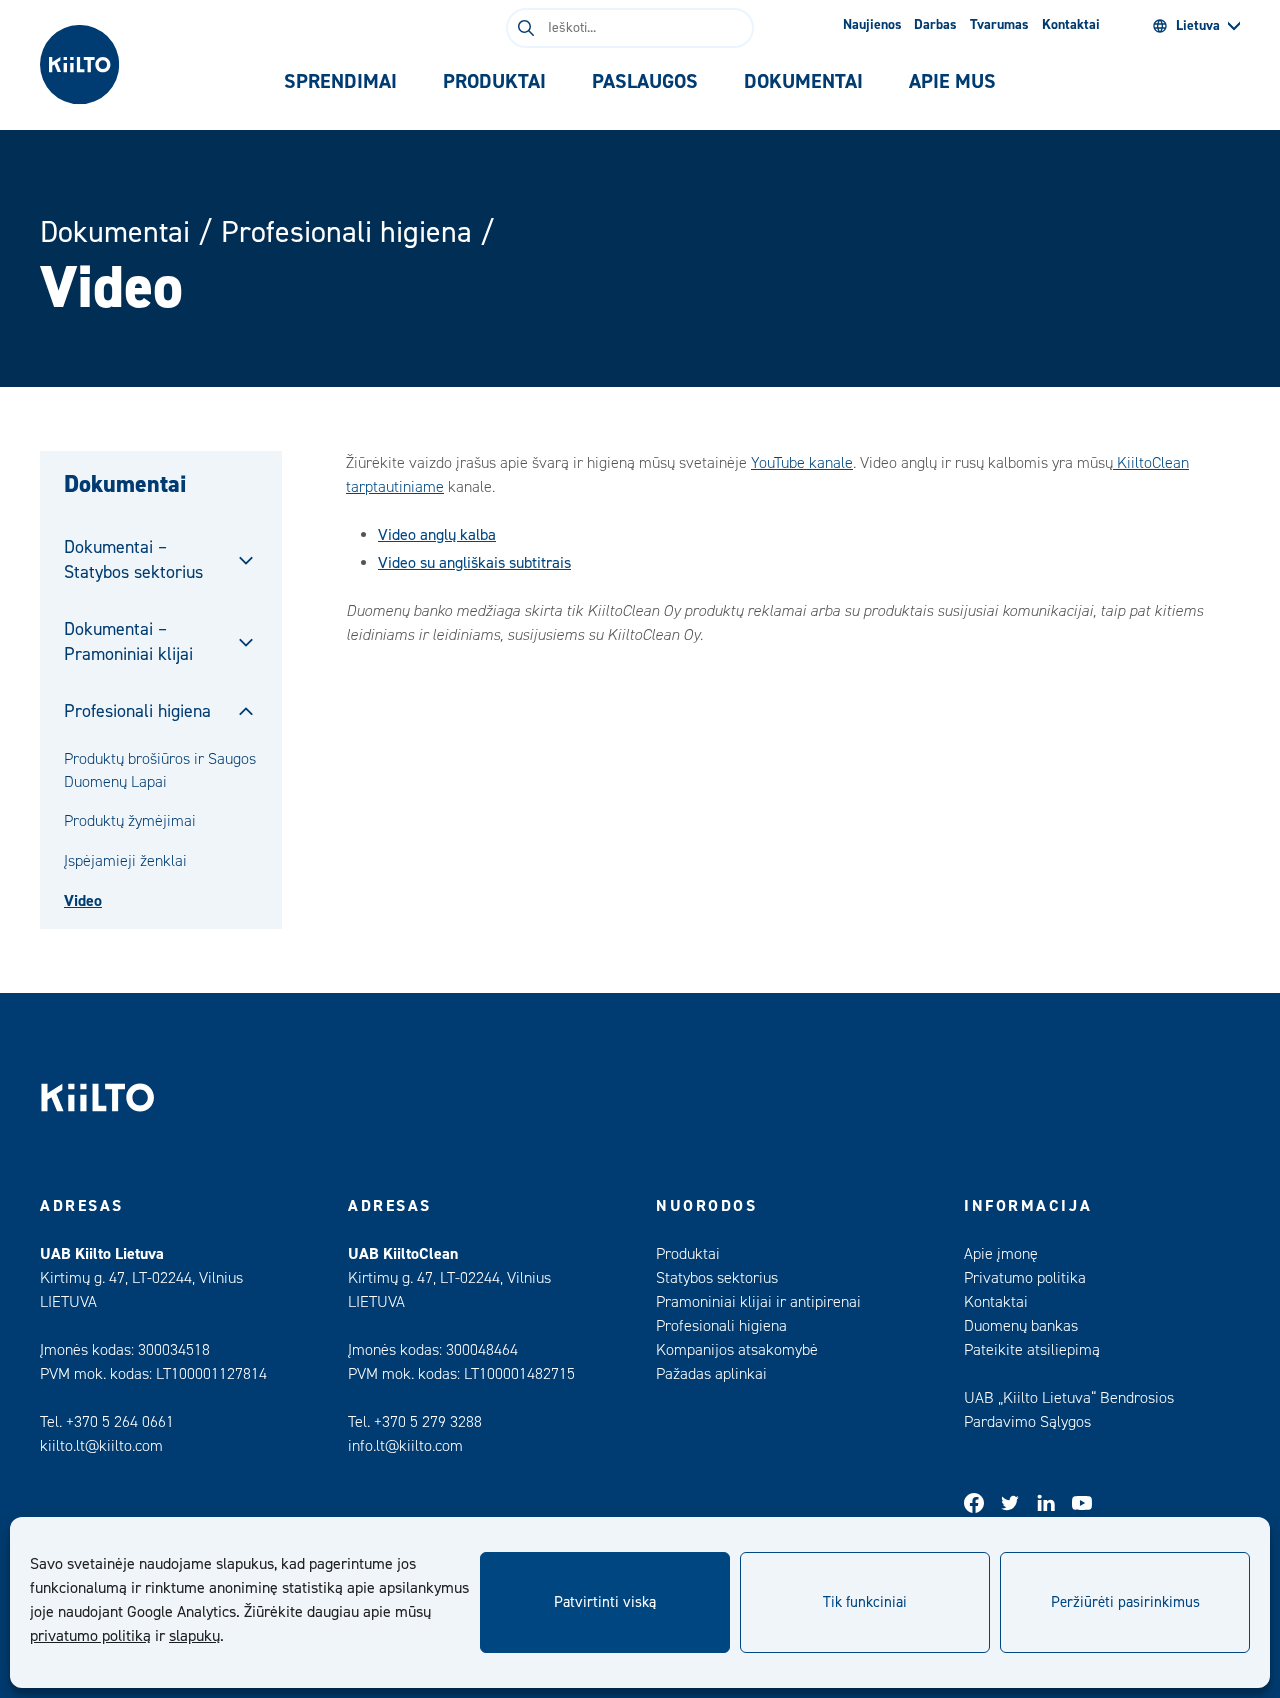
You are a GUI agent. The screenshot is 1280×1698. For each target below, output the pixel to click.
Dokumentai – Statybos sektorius (133, 560)
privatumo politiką (90, 1636)
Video (83, 901)
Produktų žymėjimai (130, 821)
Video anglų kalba (437, 535)
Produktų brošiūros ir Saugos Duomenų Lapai (160, 770)
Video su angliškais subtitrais (474, 563)
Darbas (935, 25)
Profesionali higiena (346, 232)
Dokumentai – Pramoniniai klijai (128, 642)
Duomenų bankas (1021, 1326)
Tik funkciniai (865, 1602)
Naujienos (872, 25)
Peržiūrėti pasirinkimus (1125, 1602)
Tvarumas (999, 25)
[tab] (340, 82)
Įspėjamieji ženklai (125, 861)
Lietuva (1198, 26)
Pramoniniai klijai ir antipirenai (758, 1302)
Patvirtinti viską (605, 1602)
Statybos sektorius (717, 1278)
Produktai (688, 1254)
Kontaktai (1071, 25)
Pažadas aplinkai (711, 1374)
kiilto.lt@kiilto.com (101, 1446)
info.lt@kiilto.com (405, 1446)
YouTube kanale (802, 463)
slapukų (194, 1636)
